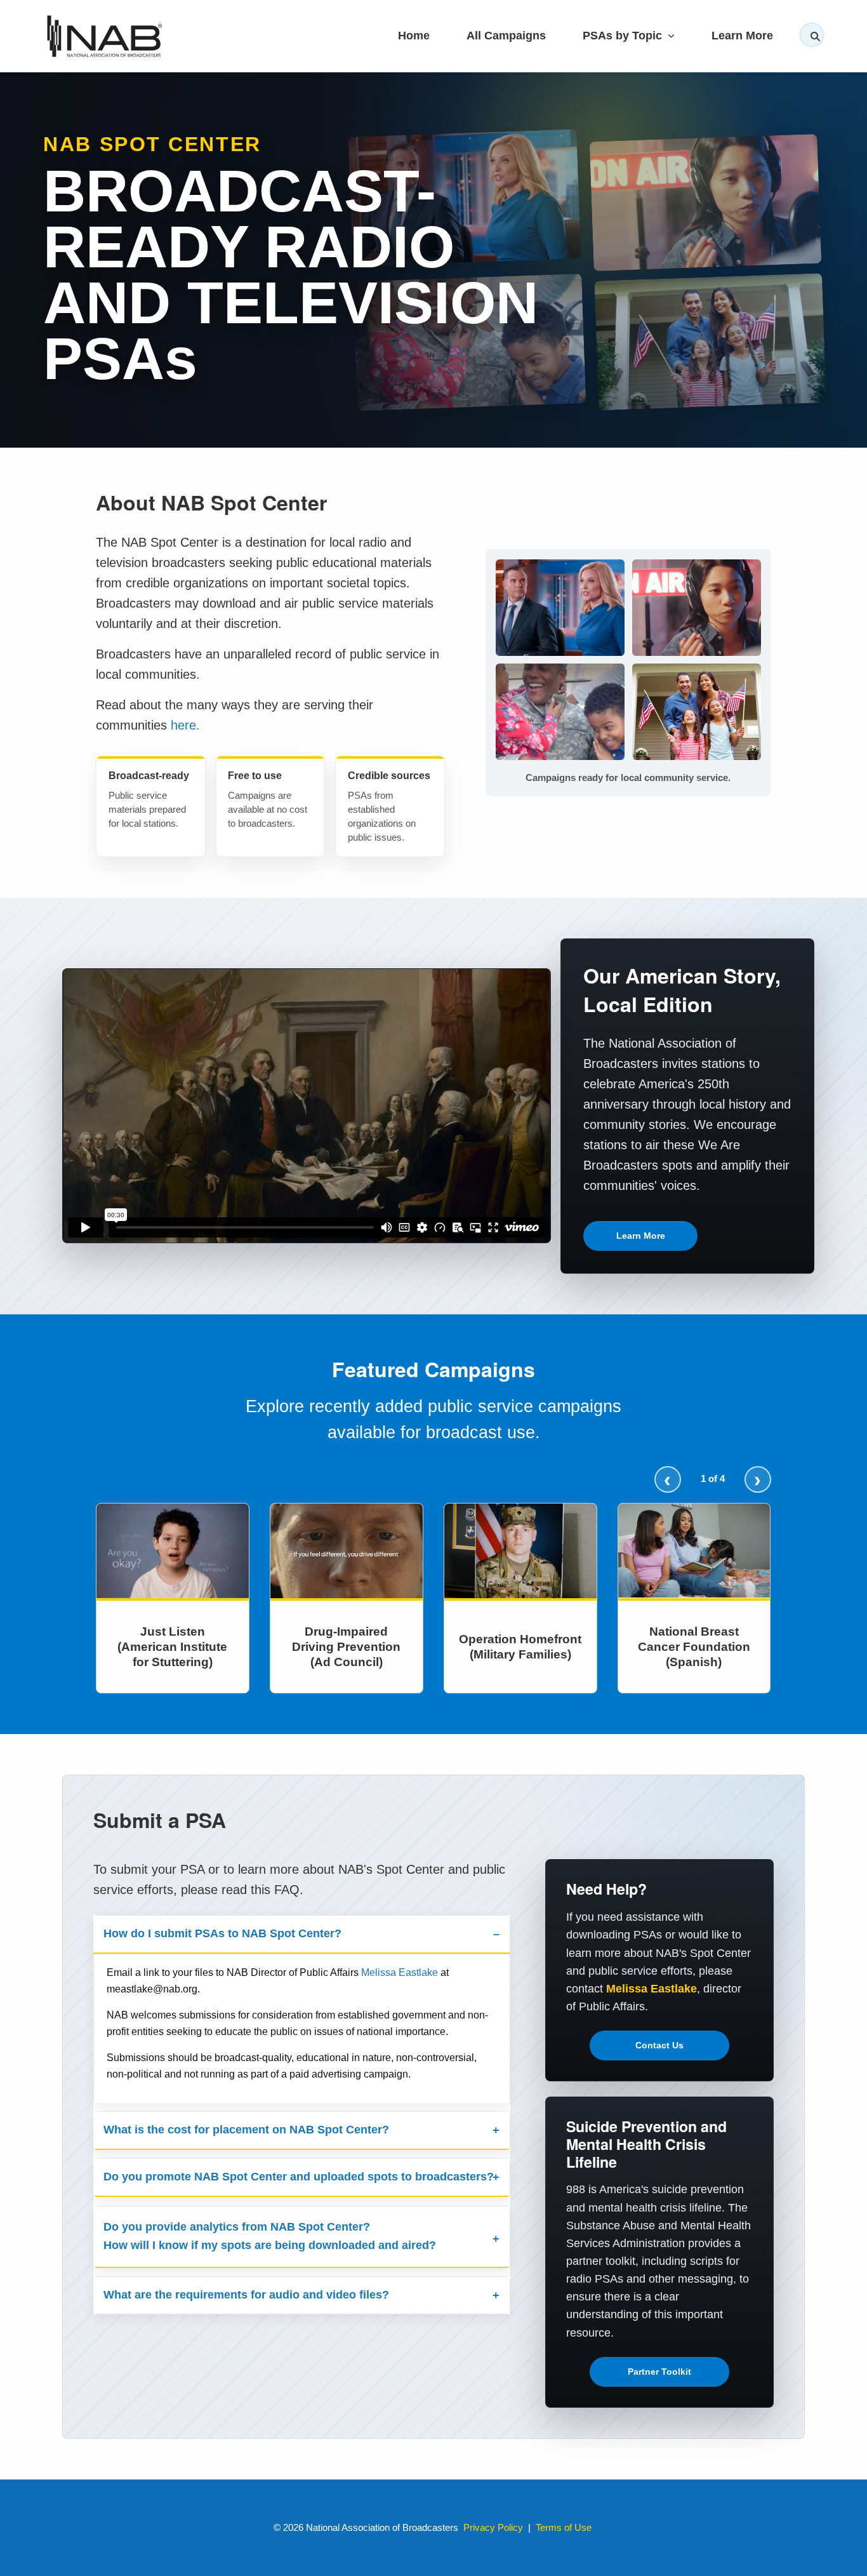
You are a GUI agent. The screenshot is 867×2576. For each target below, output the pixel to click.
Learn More (742, 35)
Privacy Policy (493, 2527)
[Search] (812, 35)
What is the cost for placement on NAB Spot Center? (246, 2130)
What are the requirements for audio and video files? (246, 2295)
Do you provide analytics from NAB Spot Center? (270, 2236)
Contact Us (659, 2045)
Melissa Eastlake (400, 1972)
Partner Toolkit (659, 2372)
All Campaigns (506, 35)
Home (414, 35)
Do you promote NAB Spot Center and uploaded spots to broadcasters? (299, 2177)
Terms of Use (564, 2527)
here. (185, 725)
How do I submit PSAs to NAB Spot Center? (222, 1933)
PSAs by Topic (624, 35)
